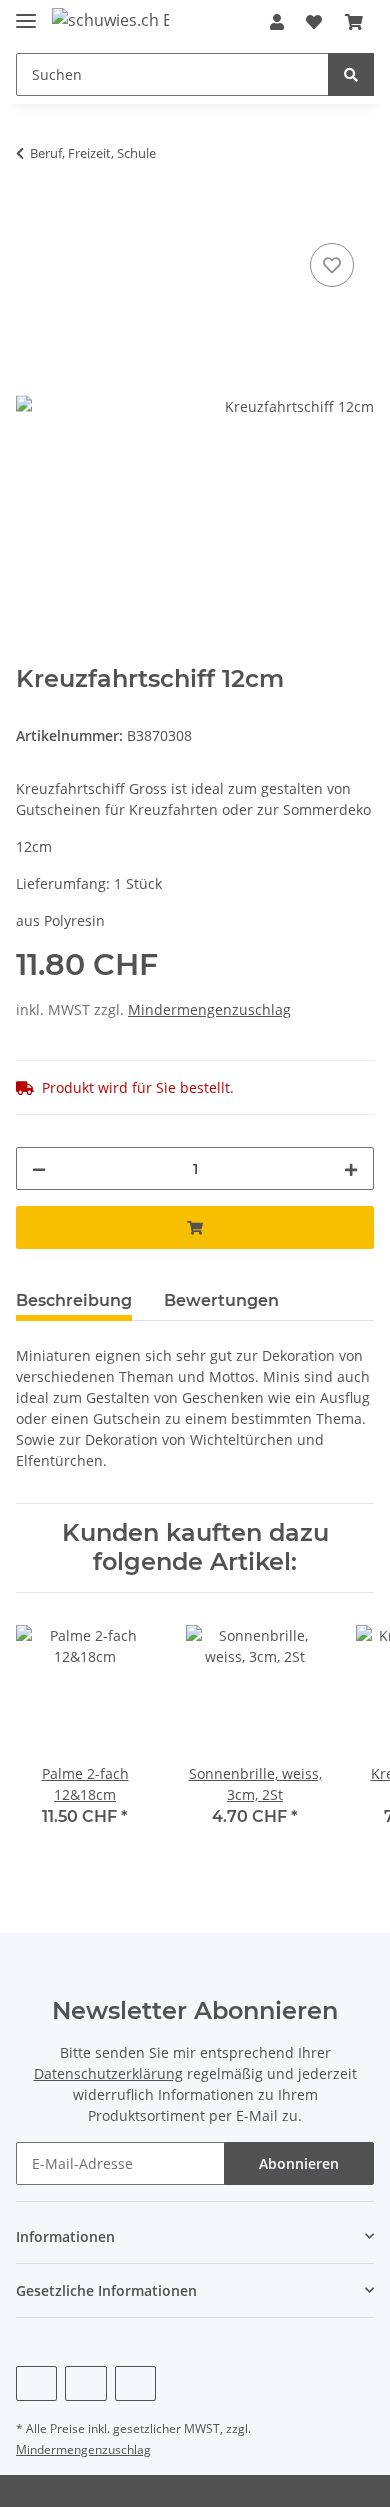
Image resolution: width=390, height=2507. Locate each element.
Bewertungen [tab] (221, 1300)
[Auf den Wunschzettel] (332, 265)
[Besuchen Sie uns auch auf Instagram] (135, 2383)
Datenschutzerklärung (108, 2073)
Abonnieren (299, 2163)
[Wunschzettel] (314, 22)
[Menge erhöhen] (351, 1168)
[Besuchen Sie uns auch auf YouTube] (85, 2383)
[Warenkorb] (354, 22)
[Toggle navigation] (26, 12)
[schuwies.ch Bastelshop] (110, 19)
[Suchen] (351, 74)
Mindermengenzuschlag (209, 1009)
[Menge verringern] (39, 1168)
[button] (277, 22)
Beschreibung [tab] (74, 1300)
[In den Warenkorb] (32, 216)
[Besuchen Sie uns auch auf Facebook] (36, 2383)
